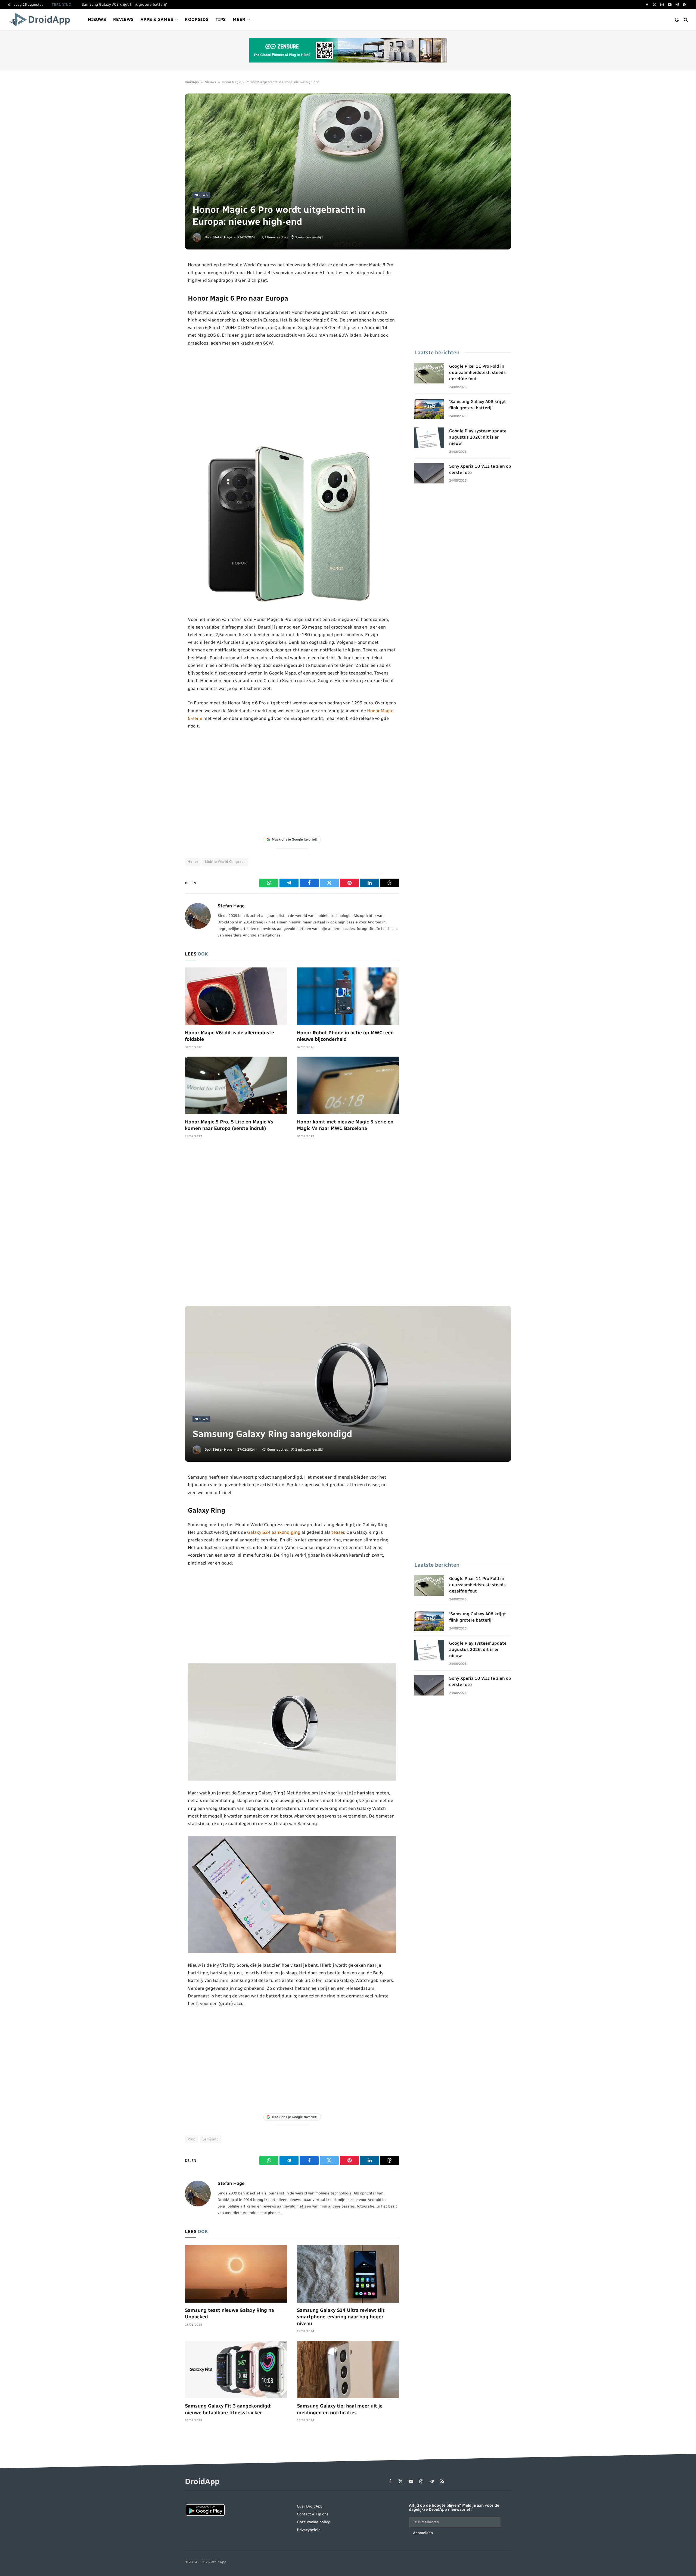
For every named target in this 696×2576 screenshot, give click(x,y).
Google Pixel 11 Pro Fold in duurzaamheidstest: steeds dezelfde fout (477, 372)
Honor (193, 862)
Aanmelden (423, 2533)
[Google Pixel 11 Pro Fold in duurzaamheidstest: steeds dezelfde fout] (429, 373)
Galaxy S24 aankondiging (274, 1532)
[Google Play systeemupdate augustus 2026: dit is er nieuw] (429, 438)
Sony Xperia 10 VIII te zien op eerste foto (480, 469)
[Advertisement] (292, 395)
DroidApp (192, 82)
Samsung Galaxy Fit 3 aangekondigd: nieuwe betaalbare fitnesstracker (228, 2409)
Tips (221, 19)
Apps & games (157, 19)
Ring (192, 2139)
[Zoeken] (685, 20)
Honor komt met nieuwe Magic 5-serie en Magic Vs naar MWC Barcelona (345, 1125)
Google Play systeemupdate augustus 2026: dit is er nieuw (478, 437)
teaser (338, 1532)
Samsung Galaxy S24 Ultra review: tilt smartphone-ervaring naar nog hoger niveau (341, 2317)
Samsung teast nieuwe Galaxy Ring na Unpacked (229, 2313)
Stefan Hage (222, 237)
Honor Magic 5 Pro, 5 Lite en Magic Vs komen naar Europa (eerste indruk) (229, 1125)
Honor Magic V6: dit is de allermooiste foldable (229, 1036)
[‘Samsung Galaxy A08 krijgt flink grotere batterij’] (429, 408)
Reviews (123, 19)
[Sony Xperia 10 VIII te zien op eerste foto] (429, 473)
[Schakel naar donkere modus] (677, 20)
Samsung (211, 2139)
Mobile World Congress (225, 862)
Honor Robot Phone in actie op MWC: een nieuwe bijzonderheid (345, 1036)
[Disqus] (292, 1225)
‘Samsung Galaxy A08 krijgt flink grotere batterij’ (124, 4)
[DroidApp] (41, 20)
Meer (239, 19)
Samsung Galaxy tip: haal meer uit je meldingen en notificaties (340, 2409)
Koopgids (197, 19)
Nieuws (97, 19)
